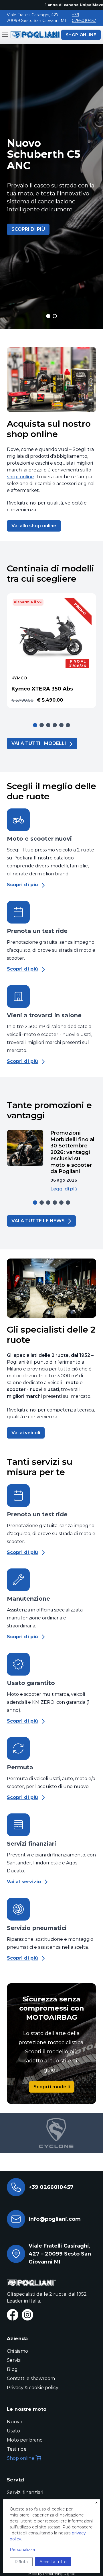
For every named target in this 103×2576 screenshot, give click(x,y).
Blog (12, 2369)
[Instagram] (27, 2315)
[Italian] (34, 35)
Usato (13, 2431)
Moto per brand (25, 2440)
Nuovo (15, 2422)
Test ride (17, 2449)
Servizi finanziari (25, 2492)
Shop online (21, 2458)
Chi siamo (17, 2351)
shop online (20, 477)
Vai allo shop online (34, 526)
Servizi (14, 2360)
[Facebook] (13, 2315)
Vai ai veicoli (26, 1433)
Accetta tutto (53, 2562)
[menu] (5, 35)
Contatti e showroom (31, 2378)
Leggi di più (64, 1189)
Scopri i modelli (52, 2087)
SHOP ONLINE (81, 35)
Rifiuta (21, 2562)
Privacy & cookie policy (33, 2388)
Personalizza (22, 2550)
